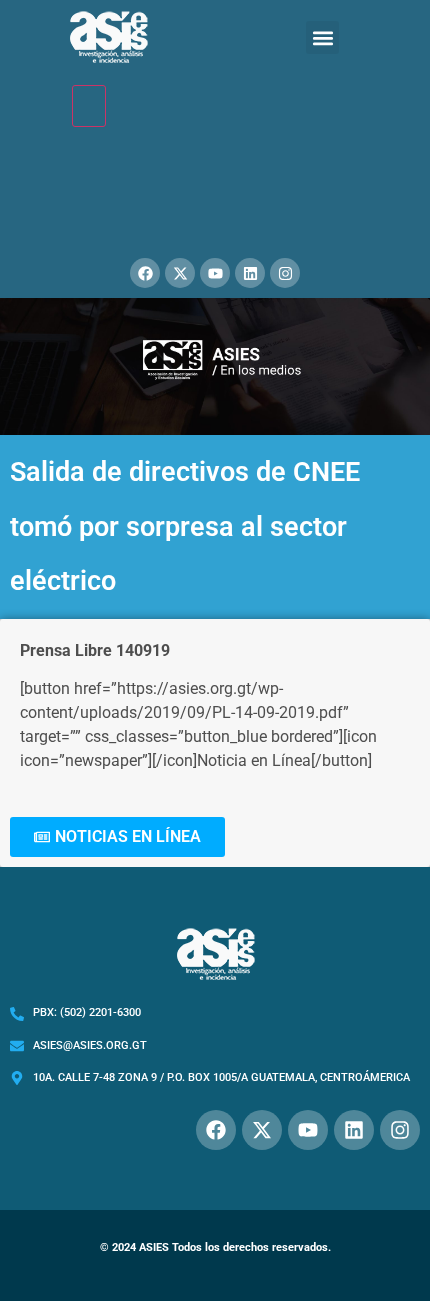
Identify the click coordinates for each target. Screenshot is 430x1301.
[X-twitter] (180, 273)
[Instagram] (285, 273)
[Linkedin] (250, 273)
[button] (322, 37)
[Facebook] (145, 273)
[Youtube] (215, 273)
